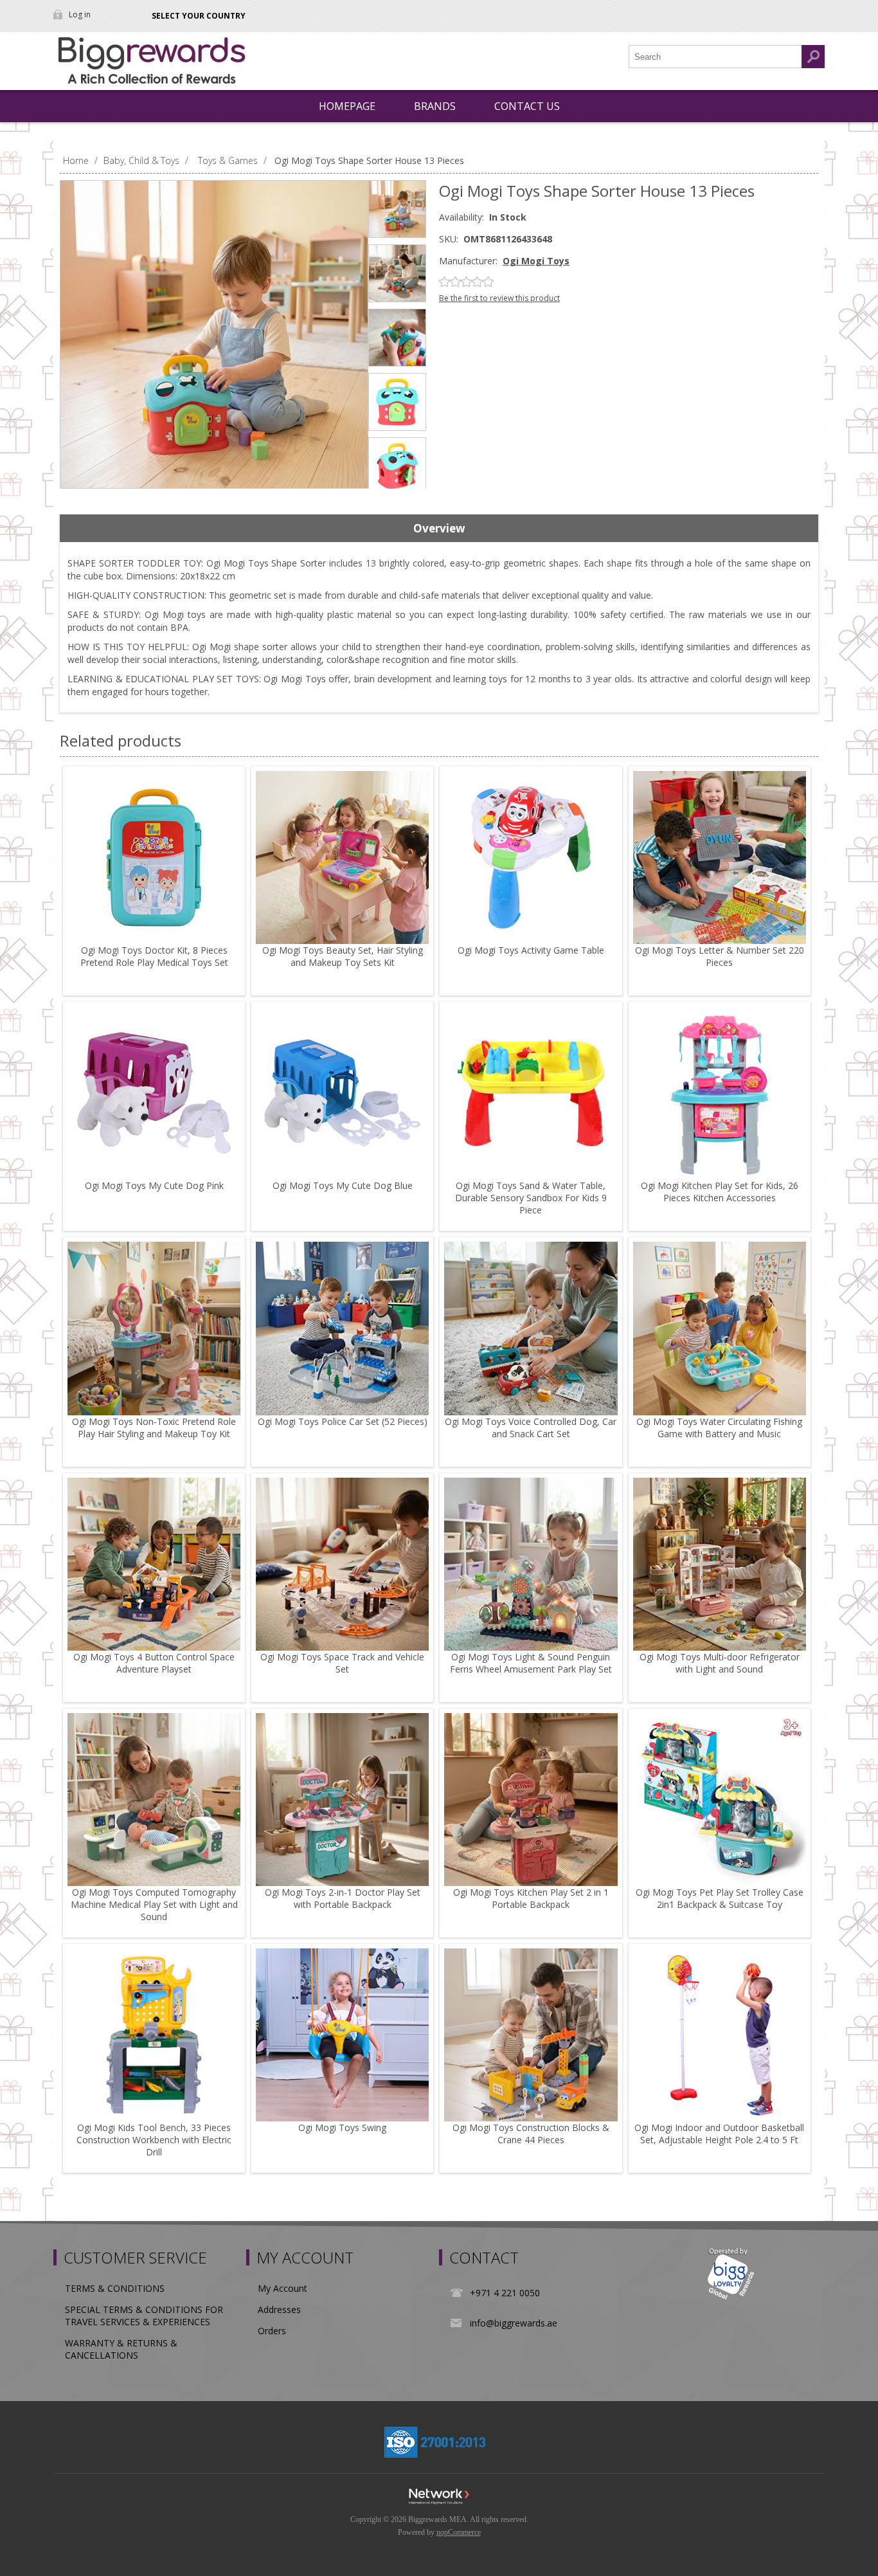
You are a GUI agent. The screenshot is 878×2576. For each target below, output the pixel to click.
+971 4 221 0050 (505, 2293)
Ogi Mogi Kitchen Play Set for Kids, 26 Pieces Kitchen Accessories (720, 1192)
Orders (272, 2331)
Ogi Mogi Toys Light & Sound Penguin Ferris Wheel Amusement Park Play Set (531, 1663)
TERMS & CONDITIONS (115, 2288)
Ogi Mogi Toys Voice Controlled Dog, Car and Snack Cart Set (531, 1428)
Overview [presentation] (439, 528)
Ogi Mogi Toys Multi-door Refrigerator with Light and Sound (720, 1663)
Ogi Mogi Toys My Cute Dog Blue (343, 1185)
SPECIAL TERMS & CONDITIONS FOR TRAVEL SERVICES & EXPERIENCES (144, 2316)
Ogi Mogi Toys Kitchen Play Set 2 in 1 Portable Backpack (531, 1898)
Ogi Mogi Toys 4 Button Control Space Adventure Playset (154, 1663)
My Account (282, 2288)
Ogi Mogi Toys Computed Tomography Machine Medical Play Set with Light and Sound (154, 1904)
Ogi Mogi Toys (536, 261)
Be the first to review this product (499, 298)
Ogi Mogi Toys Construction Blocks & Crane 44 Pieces (531, 2134)
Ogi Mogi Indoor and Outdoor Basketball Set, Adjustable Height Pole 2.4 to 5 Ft (719, 2134)
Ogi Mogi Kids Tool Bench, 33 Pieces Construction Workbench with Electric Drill (154, 2140)
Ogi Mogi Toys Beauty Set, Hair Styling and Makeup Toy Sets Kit (343, 956)
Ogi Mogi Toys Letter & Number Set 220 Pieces (720, 956)
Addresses (279, 2309)
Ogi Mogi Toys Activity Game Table (531, 950)
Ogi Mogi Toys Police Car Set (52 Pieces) (343, 1421)
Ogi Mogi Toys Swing (342, 2127)
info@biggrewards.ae (514, 2323)
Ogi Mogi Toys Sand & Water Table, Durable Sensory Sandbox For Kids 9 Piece (531, 1198)
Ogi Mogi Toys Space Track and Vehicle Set (342, 1663)
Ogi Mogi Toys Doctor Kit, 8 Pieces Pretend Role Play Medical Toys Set (154, 956)
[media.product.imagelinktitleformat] (154, 857)
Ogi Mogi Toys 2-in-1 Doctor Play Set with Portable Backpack (343, 1898)
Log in (80, 14)
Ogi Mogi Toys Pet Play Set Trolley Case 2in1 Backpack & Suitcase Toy (720, 1898)
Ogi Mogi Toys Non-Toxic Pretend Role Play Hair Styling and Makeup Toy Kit (154, 1428)
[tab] (439, 529)
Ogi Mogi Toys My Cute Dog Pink (154, 1185)
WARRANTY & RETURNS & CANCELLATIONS (121, 2349)
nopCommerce (459, 2532)
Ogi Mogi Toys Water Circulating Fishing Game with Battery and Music (719, 1428)
